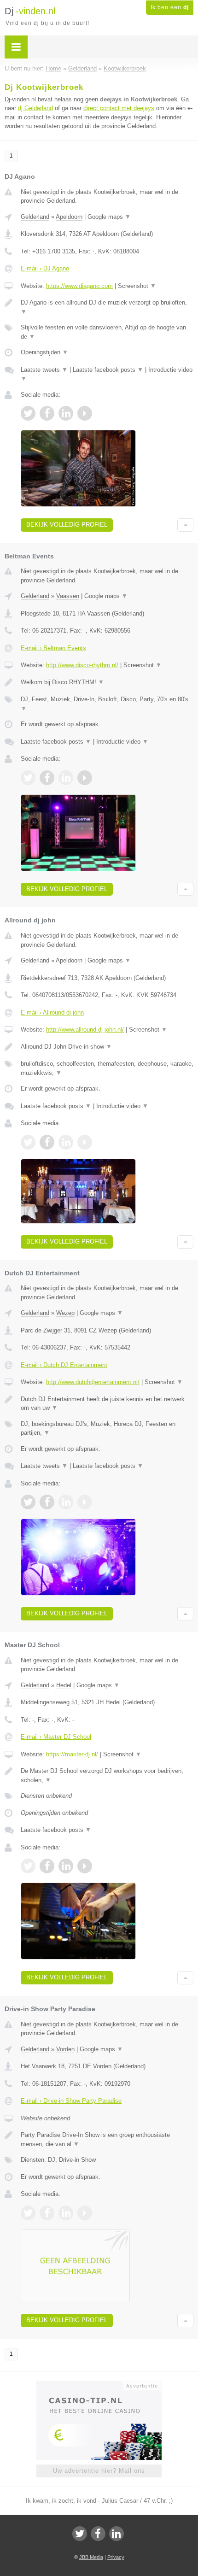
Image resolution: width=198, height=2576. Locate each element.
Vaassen (68, 596)
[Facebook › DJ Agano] (47, 413)
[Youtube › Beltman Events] (85, 778)
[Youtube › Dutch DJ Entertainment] (85, 1502)
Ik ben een (170, 7)
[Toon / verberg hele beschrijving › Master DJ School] (107, 1775)
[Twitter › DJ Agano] (28, 413)
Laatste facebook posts (108, 370)
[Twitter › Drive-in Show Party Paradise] (28, 2213)
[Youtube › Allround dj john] (85, 1142)
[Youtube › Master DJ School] (85, 1866)
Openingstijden (44, 352)
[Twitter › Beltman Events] (28, 778)
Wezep (65, 1313)
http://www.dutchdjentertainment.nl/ (93, 1382)
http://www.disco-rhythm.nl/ (82, 665)
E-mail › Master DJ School (56, 1737)
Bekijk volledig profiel (67, 525)
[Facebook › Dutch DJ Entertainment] (47, 1502)
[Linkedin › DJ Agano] (66, 413)
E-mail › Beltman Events (53, 648)
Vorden (65, 2049)
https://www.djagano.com (79, 286)
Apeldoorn (69, 217)
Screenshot (137, 286)
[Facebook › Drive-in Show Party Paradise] (47, 2213)
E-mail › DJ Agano (45, 268)
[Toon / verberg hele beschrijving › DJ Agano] (107, 307)
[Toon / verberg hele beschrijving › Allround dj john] (107, 1047)
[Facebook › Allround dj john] (47, 1142)
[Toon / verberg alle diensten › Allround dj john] (107, 1068)
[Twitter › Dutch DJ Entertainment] (28, 1502)
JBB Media (91, 2557)
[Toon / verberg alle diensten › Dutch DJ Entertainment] (107, 1429)
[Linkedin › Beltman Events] (66, 778)
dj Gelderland (35, 108)
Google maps (109, 217)
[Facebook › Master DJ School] (47, 1866)
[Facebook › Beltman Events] (47, 778)
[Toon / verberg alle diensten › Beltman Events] (107, 704)
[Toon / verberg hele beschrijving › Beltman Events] (107, 682)
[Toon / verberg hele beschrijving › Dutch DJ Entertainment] (107, 1404)
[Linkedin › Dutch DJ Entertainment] (66, 1502)
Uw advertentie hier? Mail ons (99, 2471)
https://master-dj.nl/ (72, 1754)
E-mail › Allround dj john (52, 1012)
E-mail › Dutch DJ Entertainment (64, 1365)
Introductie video (122, 742)
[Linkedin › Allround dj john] (66, 1142)
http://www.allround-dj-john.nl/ (85, 1030)
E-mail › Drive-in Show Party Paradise (71, 2101)
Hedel (64, 1685)
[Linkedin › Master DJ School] (66, 1866)
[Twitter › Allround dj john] (28, 1142)
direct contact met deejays (119, 108)
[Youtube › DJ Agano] (85, 413)
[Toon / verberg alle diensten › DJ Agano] (107, 332)
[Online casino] (99, 2385)
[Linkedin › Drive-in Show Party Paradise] (66, 2213)
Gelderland (35, 217)
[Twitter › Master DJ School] (28, 1866)
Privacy (116, 2557)
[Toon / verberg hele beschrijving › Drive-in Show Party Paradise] (107, 2139)
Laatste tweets (44, 370)
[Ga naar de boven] (185, 525)
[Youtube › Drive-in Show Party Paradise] (85, 2213)
